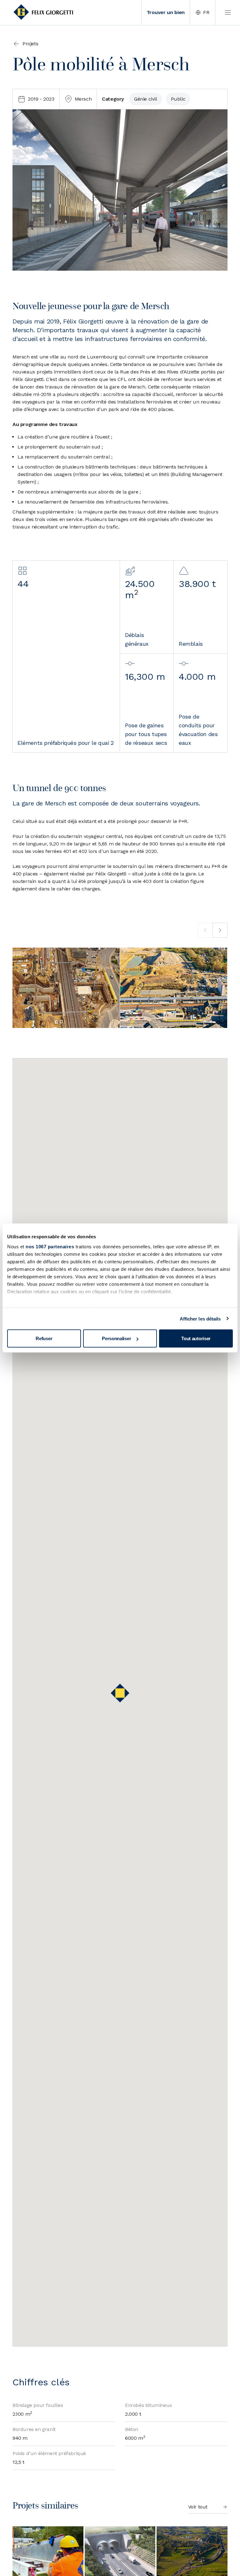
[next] (220, 930)
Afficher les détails (200, 1318)
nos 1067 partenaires (50, 1246)
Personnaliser (116, 1338)
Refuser (44, 1338)
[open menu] (227, 13)
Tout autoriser (196, 1338)
